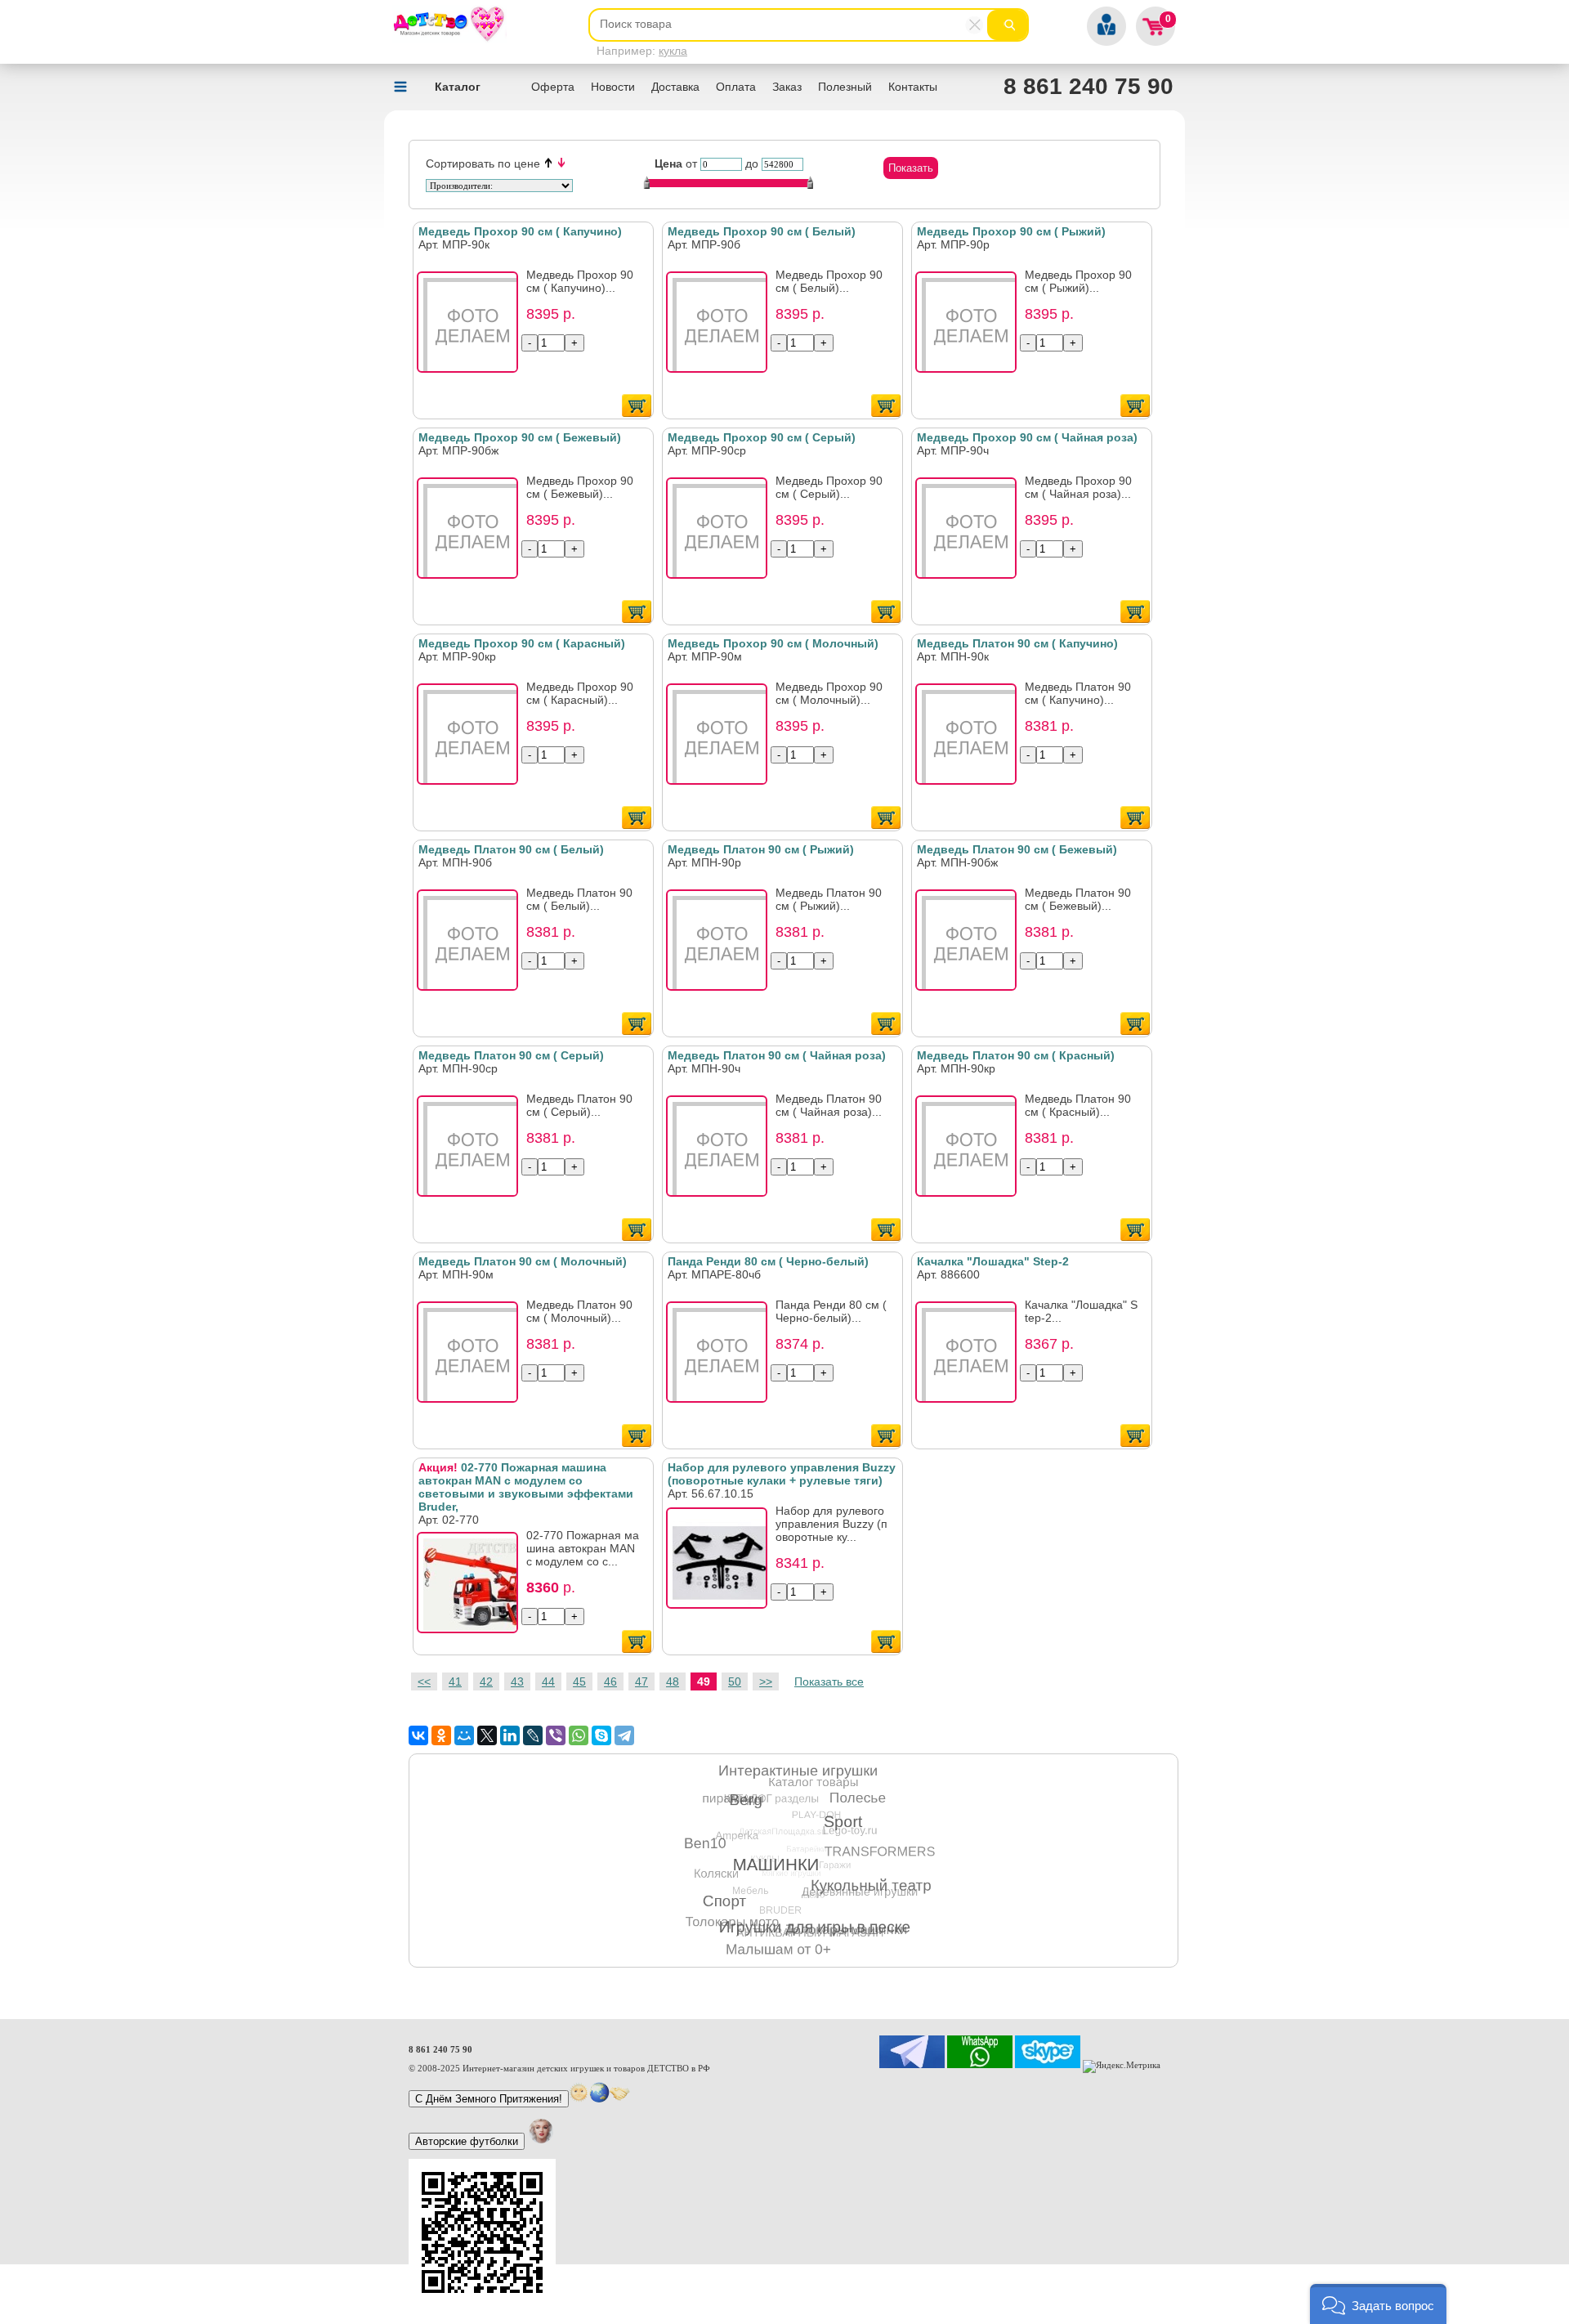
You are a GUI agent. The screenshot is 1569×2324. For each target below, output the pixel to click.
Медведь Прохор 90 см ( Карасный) (522, 643)
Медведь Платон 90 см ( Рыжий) (761, 849)
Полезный (845, 87)
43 (517, 1681)
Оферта (553, 87)
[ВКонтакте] (418, 1735)
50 (735, 1681)
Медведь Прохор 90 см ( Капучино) (520, 231)
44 (548, 1681)
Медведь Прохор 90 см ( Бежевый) (520, 437)
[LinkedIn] (510, 1735)
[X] (487, 1735)
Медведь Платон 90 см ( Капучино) (1017, 643)
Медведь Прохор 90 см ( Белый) (762, 231)
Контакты (913, 87)
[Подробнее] (472, 327)
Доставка (675, 87)
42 (486, 1681)
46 (610, 1681)
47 (641, 1681)
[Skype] (601, 1735)
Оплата (736, 87)
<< (424, 1681)
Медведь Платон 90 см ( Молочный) (523, 1261)
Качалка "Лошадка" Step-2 (993, 1261)
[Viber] (556, 1735)
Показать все (829, 1681)
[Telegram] (624, 1735)
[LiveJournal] (533, 1735)
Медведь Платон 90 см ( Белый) (511, 849)
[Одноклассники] (441, 1735)
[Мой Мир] (464, 1735)
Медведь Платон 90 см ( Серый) (511, 1055)
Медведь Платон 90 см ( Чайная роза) (777, 1055)
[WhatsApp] (579, 1735)
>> (766, 1681)
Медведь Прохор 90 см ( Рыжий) (1011, 231)
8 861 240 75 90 (1088, 86)
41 (455, 1681)
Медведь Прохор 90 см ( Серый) (762, 437)
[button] (1378, 2304)
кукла (673, 51)
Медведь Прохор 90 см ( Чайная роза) (1027, 437)
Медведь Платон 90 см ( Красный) (1016, 1055)
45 (579, 1681)
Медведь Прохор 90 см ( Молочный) (773, 643)
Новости (613, 87)
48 (673, 1681)
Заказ (787, 87)
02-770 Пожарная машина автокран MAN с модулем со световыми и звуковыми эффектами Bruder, (526, 1487)
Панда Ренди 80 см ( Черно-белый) (768, 1261)
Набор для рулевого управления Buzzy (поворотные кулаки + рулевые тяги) (782, 1474)
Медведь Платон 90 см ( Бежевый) (1017, 849)
